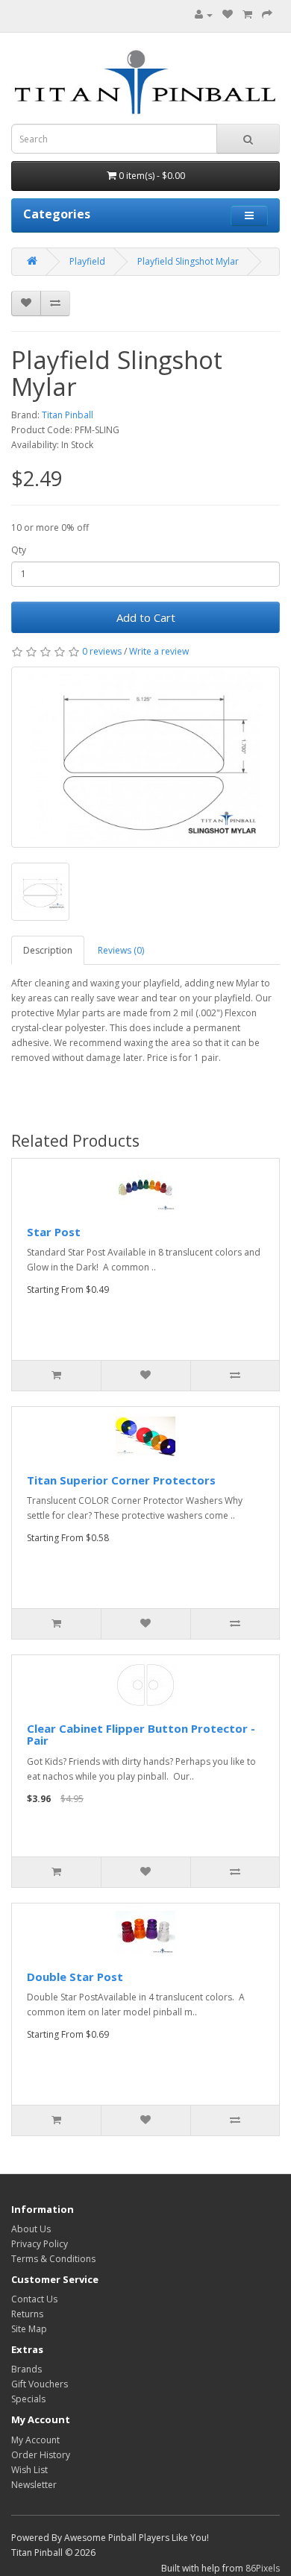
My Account (35, 2440)
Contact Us (34, 2299)
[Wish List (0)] (228, 15)
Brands (26, 2369)
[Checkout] (267, 15)
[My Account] (204, 15)
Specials (28, 2399)
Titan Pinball (68, 415)
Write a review (159, 651)
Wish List (29, 2470)
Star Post (54, 1232)
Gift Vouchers (40, 2384)
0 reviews (102, 651)
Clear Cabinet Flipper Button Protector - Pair (141, 1735)
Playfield (87, 261)
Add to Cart (146, 617)
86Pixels (263, 2568)
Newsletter (34, 2485)
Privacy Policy (40, 2244)
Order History (41, 2455)
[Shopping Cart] (247, 15)
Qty (19, 550)
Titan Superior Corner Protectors (121, 1480)
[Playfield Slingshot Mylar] (145, 757)
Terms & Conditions (53, 2259)
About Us (31, 2229)
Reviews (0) (121, 950)
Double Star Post (75, 1977)
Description (48, 950)
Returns (27, 2314)
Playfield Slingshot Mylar (188, 261)
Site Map (29, 2329)
